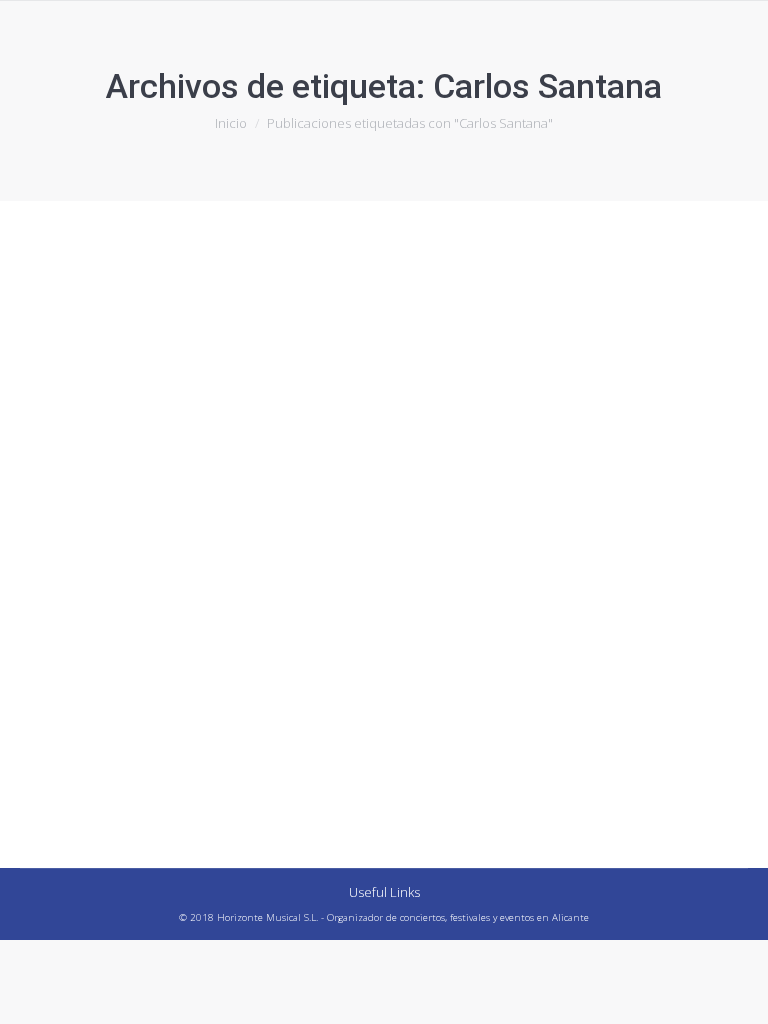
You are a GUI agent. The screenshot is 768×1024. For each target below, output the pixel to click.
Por (166, 643)
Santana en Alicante (136, 606)
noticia (65, 643)
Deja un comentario (403, 643)
